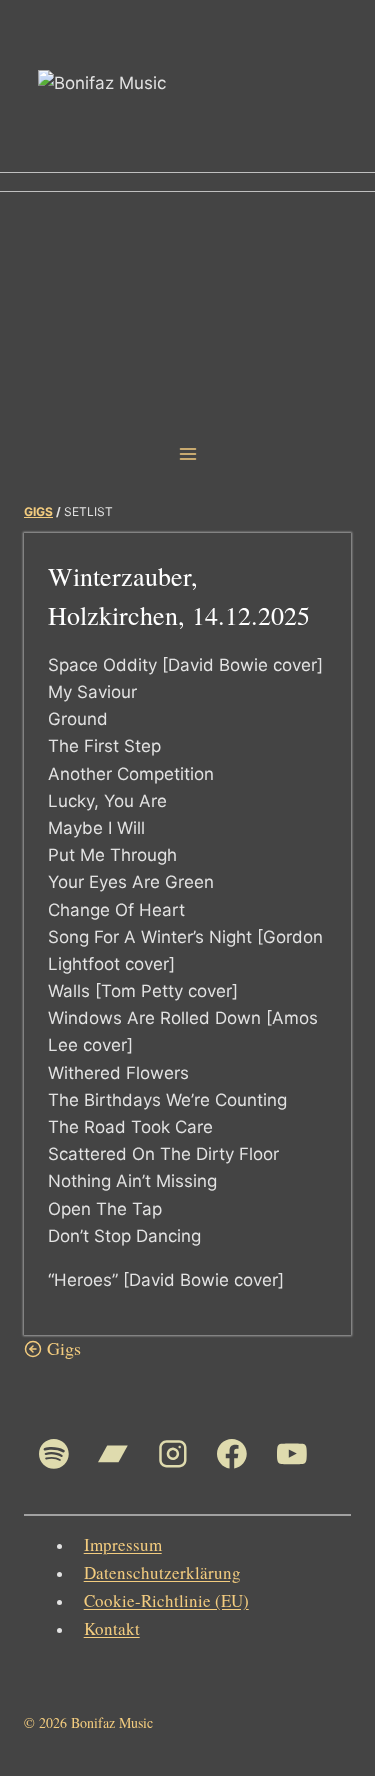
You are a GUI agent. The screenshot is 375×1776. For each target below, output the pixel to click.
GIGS (38, 511)
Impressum (123, 1544)
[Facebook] (233, 1454)
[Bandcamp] (114, 1454)
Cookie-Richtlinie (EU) (166, 1600)
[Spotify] (54, 1454)
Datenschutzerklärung (162, 1572)
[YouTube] (292, 1454)
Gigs (64, 1348)
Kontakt (112, 1628)
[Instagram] (173, 1454)
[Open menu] (187, 453)
